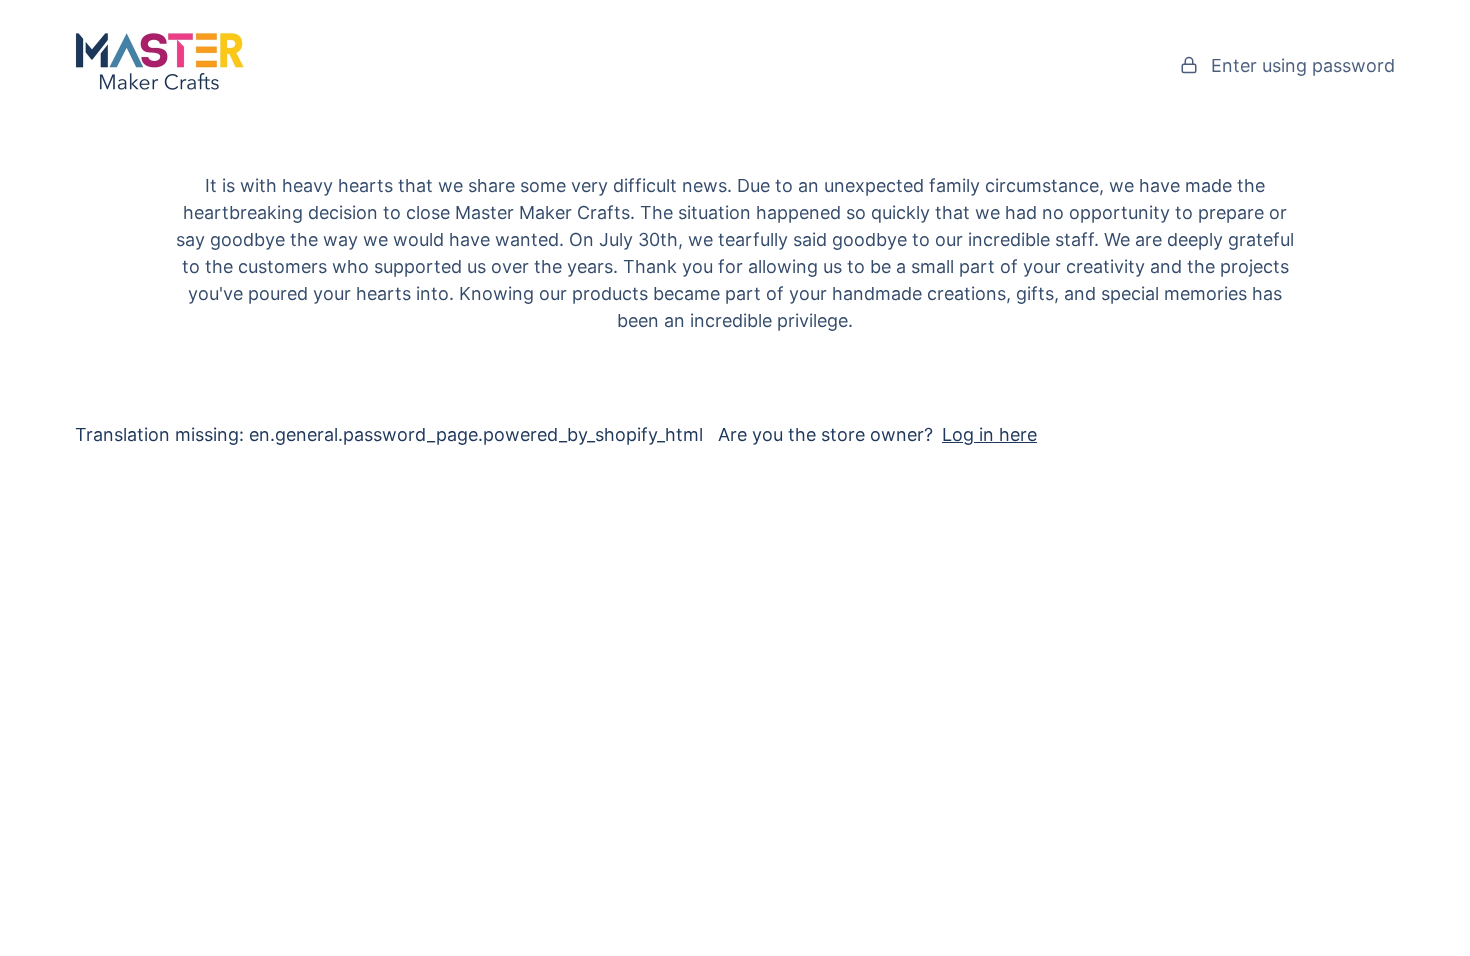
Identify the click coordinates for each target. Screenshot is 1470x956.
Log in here (989, 434)
